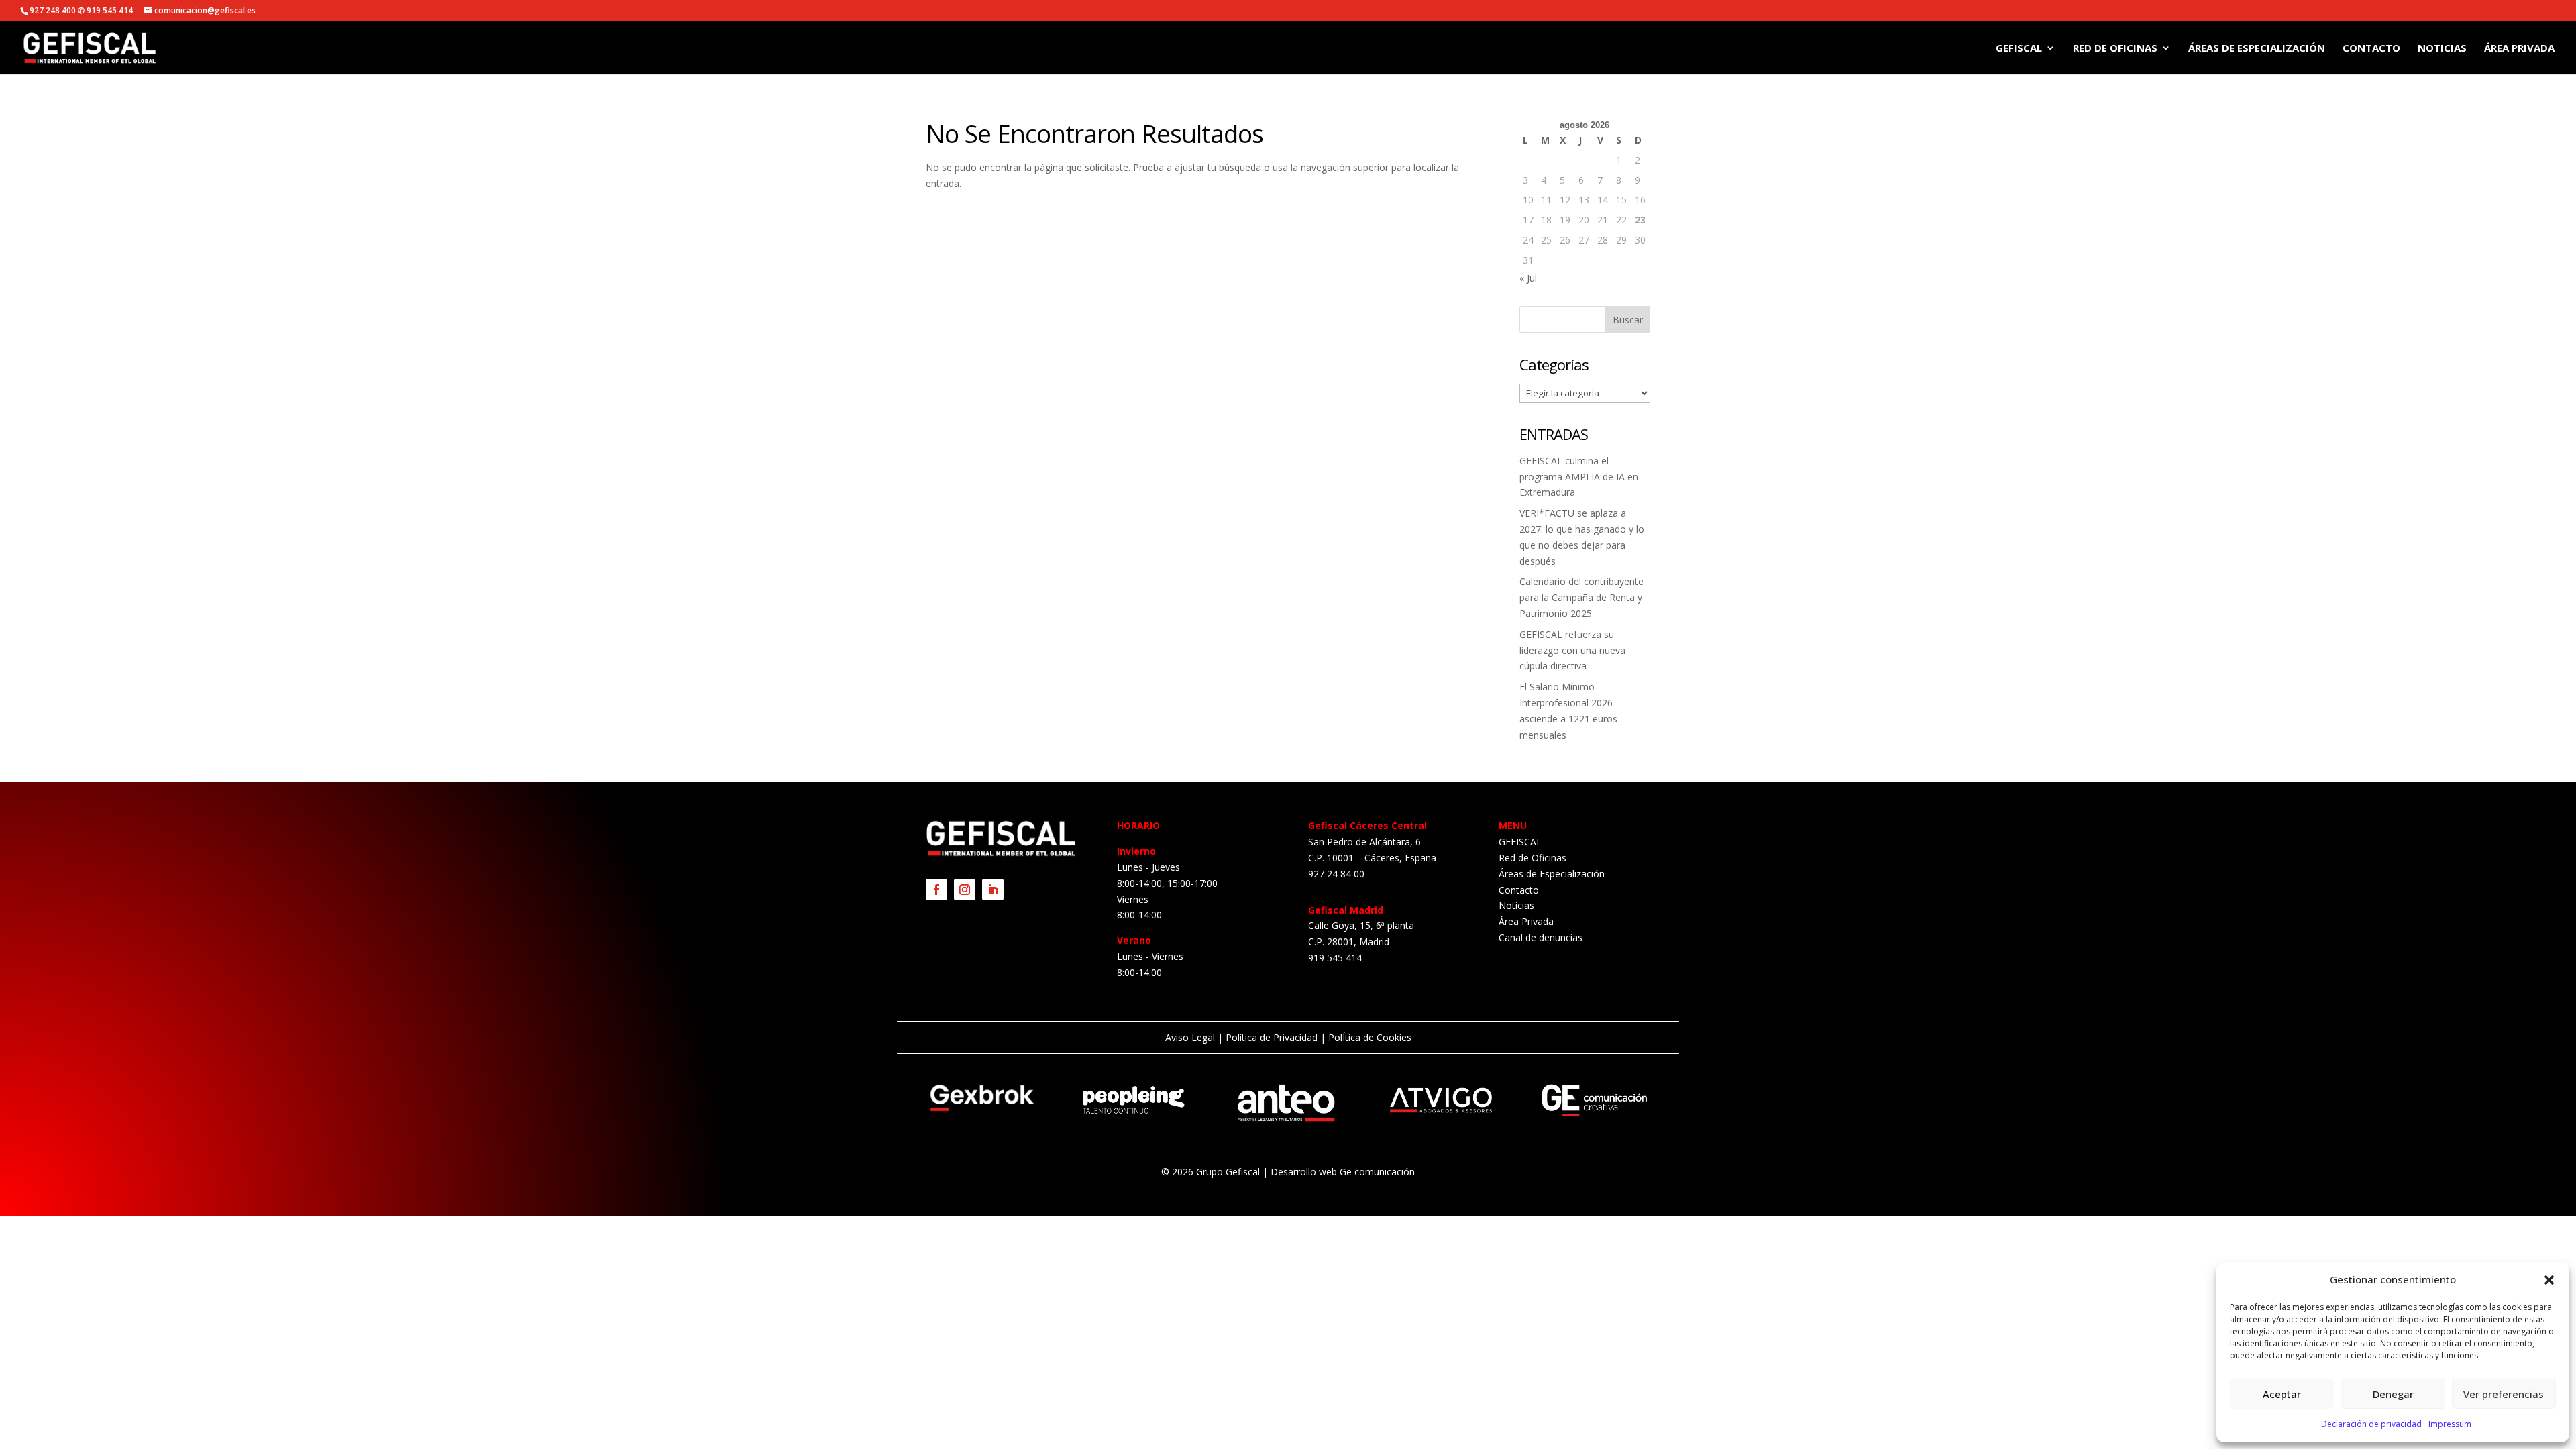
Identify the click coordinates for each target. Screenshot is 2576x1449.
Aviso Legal (1190, 1037)
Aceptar (2282, 1394)
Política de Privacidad (1272, 1037)
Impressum (2450, 1424)
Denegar (2393, 1394)
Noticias (2442, 49)
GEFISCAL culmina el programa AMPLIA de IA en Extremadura (1579, 477)
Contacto (2371, 49)
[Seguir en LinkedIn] (993, 890)
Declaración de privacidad (2371, 1424)
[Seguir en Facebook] (936, 890)
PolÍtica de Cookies (1368, 1037)
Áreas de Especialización (2257, 49)
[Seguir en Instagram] (965, 890)
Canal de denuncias (1541, 937)
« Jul (1528, 278)
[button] (2549, 1280)
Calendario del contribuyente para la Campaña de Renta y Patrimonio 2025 (1581, 597)
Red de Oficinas (2115, 49)
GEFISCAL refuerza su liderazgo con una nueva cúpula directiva (1572, 650)
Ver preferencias (2504, 1394)
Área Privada (2519, 49)
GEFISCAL (2019, 49)
